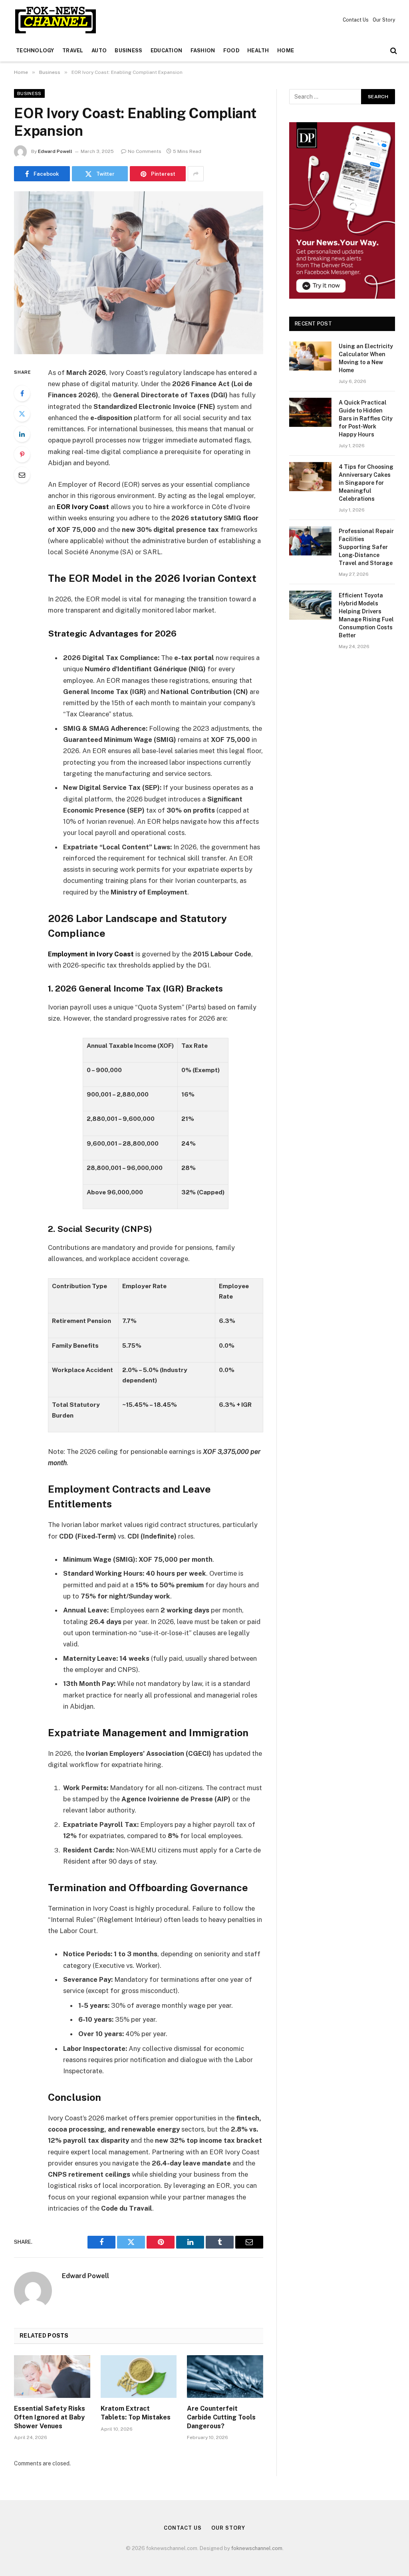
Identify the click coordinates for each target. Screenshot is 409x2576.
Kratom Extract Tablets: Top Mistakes (136, 2413)
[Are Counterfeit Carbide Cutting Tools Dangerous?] (225, 2377)
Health (258, 51)
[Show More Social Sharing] (196, 174)
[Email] (22, 475)
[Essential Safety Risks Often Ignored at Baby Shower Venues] (52, 2377)
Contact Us (356, 20)
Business (128, 51)
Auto (99, 51)
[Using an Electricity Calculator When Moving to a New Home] (310, 356)
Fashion (203, 51)
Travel (73, 51)
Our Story (384, 20)
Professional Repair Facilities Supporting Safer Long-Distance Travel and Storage (366, 547)
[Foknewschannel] (55, 20)
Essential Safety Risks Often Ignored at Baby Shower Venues (50, 2417)
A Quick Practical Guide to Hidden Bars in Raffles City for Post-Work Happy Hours (366, 418)
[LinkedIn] (22, 434)
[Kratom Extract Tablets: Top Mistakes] (139, 2377)
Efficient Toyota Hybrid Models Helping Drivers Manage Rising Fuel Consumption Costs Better (366, 615)
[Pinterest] (22, 454)
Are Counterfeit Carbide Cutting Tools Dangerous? (221, 2417)
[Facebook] (22, 393)
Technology (35, 51)
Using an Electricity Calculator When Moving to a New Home (366, 358)
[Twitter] (22, 414)
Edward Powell (55, 151)
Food (231, 51)
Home (286, 51)
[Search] (393, 51)
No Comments (145, 151)
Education (166, 51)
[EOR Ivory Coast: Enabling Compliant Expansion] (139, 273)
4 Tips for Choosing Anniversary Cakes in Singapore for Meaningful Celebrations (366, 483)
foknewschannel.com (257, 2548)
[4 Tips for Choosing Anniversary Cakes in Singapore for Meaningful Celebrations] (310, 477)
